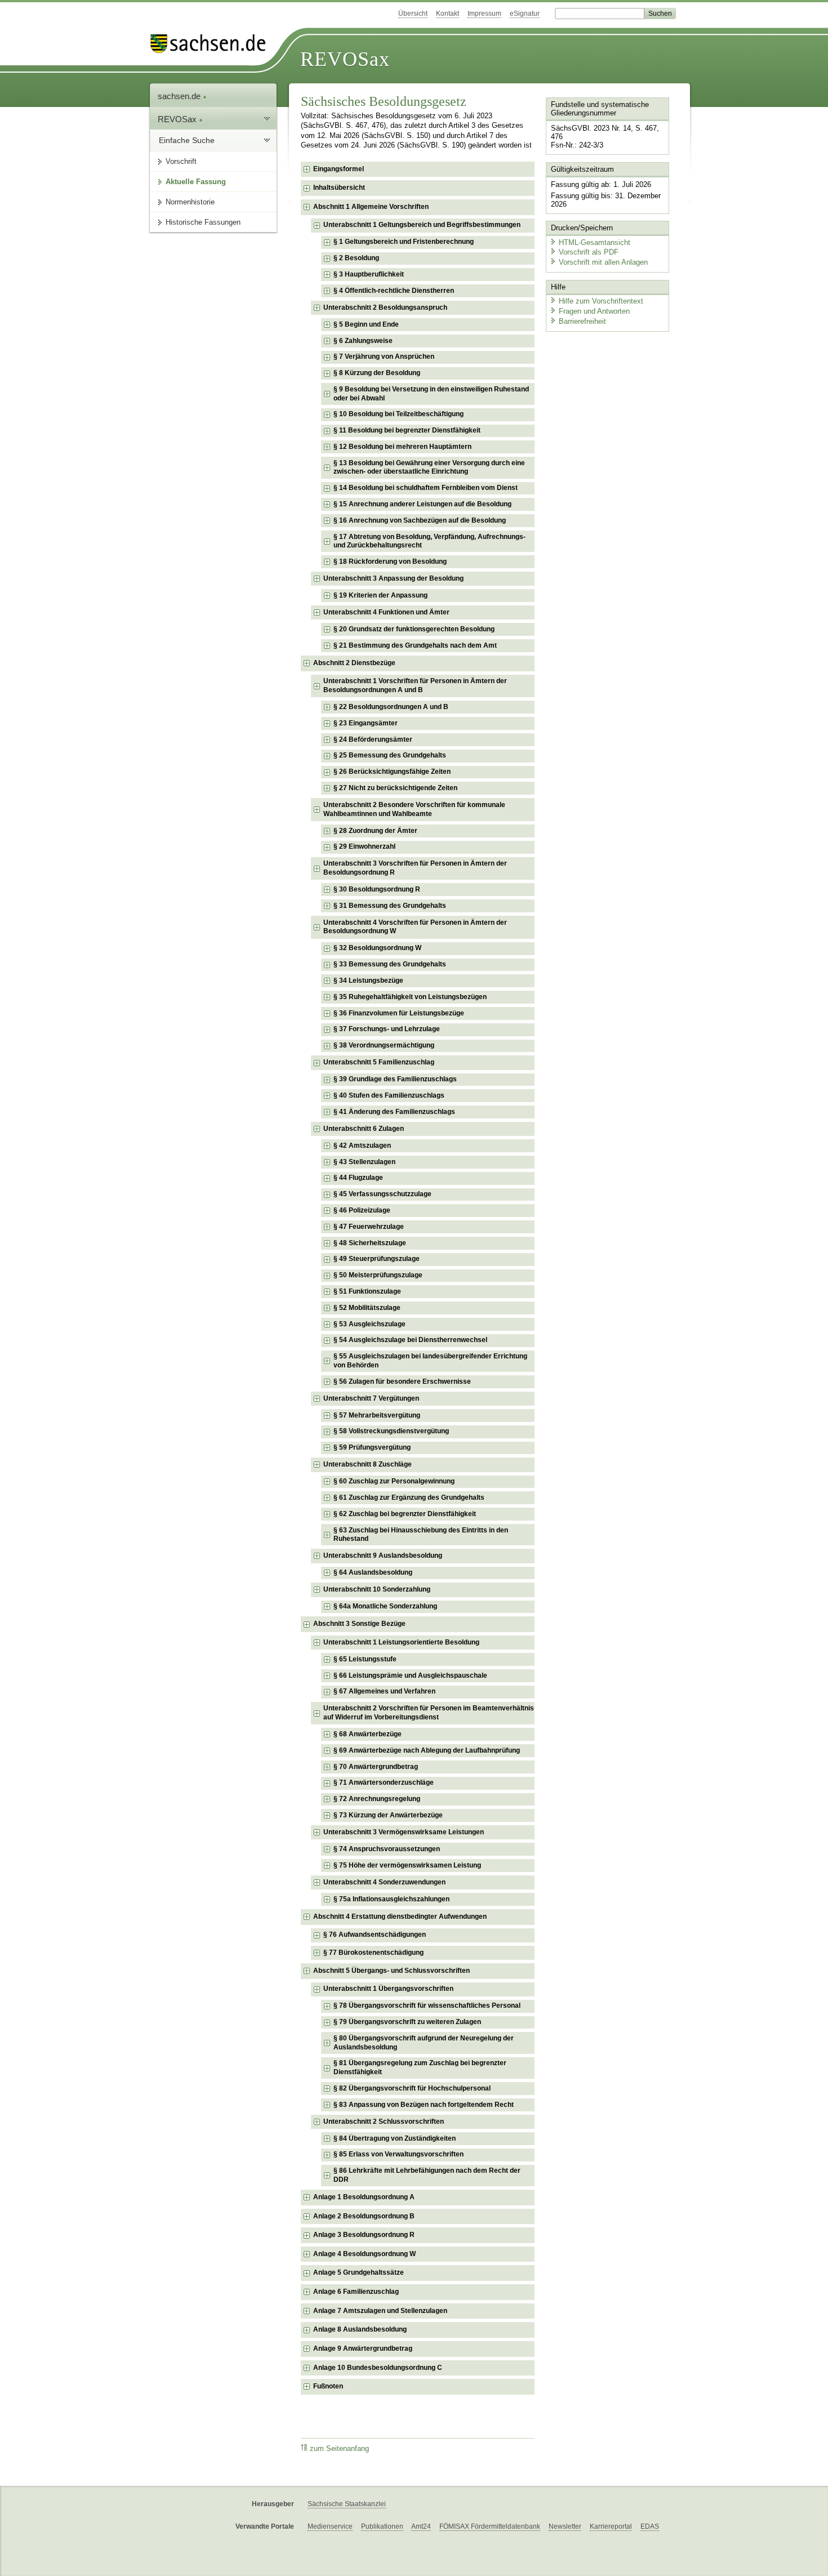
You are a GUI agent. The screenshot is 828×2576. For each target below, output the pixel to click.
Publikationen (382, 2526)
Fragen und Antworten (594, 311)
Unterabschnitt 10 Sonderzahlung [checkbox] (377, 1589)
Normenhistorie (190, 202)
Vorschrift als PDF (589, 252)
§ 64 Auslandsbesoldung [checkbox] (373, 1572)
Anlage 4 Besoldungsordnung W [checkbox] (364, 2254)
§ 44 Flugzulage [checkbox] (358, 1178)
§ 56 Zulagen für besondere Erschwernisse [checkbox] (402, 1381)
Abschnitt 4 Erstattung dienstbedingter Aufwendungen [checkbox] (400, 1917)
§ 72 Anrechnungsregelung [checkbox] (377, 1799)
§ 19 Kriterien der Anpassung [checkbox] (380, 595)
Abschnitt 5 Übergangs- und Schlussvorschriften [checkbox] (391, 1971)
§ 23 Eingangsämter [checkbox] (366, 723)
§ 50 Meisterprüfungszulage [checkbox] (378, 1275)
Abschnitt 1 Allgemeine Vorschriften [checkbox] (371, 207)
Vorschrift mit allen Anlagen (603, 262)
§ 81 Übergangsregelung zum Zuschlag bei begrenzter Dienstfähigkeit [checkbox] (420, 2067)
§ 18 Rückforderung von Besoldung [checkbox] (390, 561)
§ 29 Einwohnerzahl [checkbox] (364, 846)
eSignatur (525, 14)
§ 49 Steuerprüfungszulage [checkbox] (377, 1259)
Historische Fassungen (203, 222)
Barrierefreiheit (582, 321)
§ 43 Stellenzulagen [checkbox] (364, 1162)
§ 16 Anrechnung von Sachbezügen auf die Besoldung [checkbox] (420, 520)
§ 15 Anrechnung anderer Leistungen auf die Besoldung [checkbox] (422, 504)
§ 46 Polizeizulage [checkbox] (362, 1210)
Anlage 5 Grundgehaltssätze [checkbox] (359, 2272)
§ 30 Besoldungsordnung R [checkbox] (377, 889)
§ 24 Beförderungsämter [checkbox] (373, 739)
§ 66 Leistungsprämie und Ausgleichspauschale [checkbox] (410, 1675)
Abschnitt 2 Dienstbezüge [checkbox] (354, 663)
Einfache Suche (187, 140)
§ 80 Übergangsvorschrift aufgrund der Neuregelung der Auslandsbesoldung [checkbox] (424, 2043)
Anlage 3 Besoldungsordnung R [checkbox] (364, 2235)
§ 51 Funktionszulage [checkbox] (367, 1291)
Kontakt (448, 14)
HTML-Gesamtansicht (595, 242)
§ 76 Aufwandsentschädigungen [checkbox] (375, 1935)
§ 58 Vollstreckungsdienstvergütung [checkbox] (391, 1431)
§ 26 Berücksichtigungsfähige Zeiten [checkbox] (392, 772)
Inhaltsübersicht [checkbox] (339, 188)
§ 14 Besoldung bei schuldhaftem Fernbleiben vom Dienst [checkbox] (426, 488)
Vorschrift (181, 161)
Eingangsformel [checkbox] (339, 169)
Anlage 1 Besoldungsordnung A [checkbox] (364, 2197)
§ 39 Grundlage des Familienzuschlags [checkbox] (395, 1079)
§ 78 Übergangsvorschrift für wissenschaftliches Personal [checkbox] (427, 2005)
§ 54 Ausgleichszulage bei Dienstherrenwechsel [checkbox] (410, 1340)
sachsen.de (180, 96)
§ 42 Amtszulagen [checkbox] (362, 1146)
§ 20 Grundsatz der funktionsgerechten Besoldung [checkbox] (414, 629)
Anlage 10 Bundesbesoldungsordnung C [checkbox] (378, 2368)
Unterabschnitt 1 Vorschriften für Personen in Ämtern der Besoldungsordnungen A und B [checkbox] (415, 685)
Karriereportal (611, 2526)
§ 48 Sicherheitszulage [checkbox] (370, 1243)
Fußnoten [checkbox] (328, 2386)
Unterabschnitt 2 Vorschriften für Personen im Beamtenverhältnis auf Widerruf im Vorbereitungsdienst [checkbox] (429, 1713)
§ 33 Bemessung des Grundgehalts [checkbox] (390, 964)
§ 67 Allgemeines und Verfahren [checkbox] (384, 1691)
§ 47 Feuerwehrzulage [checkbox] (369, 1227)
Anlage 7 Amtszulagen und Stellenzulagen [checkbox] (380, 2311)
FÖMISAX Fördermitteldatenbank (490, 2526)
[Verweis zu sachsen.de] (212, 44)
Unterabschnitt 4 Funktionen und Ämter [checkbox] (386, 612)
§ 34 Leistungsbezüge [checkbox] (368, 981)
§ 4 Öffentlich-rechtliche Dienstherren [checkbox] (394, 291)
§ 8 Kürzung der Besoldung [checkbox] (377, 373)
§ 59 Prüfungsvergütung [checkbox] (372, 1447)
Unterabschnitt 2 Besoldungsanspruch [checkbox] (385, 307)
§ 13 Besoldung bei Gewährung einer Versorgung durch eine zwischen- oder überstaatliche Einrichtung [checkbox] (429, 467)
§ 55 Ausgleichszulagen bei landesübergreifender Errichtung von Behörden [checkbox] (430, 1361)
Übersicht (413, 14)
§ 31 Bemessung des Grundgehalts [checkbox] (390, 906)
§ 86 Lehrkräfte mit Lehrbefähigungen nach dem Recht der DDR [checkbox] (427, 2175)
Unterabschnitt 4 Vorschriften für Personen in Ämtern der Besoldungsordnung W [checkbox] (415, 927)
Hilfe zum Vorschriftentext (601, 301)
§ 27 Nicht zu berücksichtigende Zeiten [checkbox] (395, 788)
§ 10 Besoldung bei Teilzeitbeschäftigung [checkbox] (399, 414)
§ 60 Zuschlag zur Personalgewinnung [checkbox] (394, 1481)
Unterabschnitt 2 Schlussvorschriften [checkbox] (384, 2122)
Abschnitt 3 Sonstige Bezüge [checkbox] (359, 1624)
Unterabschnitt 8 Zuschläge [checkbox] (368, 1464)
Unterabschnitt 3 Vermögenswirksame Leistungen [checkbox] (404, 1832)
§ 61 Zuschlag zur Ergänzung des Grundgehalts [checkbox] (409, 1498)
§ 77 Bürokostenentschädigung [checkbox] (373, 1953)
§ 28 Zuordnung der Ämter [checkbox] (375, 831)
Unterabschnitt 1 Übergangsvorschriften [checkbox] (388, 1989)
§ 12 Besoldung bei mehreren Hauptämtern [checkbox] (402, 447)
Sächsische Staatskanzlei (347, 2504)
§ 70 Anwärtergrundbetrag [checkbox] (376, 1767)
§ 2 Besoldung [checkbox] (356, 258)
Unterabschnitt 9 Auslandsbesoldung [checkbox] (383, 1556)
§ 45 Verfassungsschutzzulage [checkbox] (382, 1194)
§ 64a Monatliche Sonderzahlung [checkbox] (385, 1606)
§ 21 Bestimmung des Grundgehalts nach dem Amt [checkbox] (415, 645)
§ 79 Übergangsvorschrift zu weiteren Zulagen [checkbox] (407, 2022)
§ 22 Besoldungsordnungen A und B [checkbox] (391, 707)
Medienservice (330, 2526)
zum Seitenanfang (339, 2449)
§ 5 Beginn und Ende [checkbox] (366, 324)
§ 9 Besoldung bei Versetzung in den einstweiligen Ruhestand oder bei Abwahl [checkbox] (431, 394)
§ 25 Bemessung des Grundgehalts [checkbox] (390, 755)
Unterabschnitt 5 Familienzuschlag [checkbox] (379, 1062)
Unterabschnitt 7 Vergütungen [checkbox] (371, 1398)
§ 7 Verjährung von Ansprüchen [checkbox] (384, 356)
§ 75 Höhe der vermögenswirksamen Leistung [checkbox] (407, 1865)
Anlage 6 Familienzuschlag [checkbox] (356, 2292)
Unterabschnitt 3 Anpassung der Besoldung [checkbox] (393, 578)
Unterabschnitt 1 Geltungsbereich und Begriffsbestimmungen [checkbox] (422, 225)
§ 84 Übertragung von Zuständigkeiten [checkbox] (395, 2138)
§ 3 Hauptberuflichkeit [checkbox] (369, 274)
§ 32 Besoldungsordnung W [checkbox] (377, 948)
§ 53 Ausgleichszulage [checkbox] (370, 1324)
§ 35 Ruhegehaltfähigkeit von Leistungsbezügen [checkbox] (410, 997)
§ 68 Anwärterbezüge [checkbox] (368, 1734)
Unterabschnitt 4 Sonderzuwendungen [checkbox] (384, 1882)
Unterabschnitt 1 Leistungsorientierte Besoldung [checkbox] (401, 1642)
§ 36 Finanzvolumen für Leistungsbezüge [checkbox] (399, 1013)
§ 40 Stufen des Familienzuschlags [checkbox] (389, 1095)
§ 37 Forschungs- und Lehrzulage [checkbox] (387, 1029)
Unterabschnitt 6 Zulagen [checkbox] (364, 1129)
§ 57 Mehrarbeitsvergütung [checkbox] (377, 1415)
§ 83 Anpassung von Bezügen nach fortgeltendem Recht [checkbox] (424, 2105)
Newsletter (565, 2526)
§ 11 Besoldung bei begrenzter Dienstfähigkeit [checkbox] (407, 430)
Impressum (484, 14)
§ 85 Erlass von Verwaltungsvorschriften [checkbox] (399, 2154)
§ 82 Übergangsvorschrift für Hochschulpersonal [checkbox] (412, 2088)
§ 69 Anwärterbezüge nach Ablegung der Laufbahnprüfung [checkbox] (427, 1750)
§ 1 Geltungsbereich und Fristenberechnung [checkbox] (404, 242)
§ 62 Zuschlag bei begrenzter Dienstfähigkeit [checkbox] (405, 1514)
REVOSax (345, 59)
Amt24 (421, 2526)
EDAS (650, 2526)
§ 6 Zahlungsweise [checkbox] (363, 341)
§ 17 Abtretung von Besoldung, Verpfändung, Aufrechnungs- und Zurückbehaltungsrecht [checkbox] (429, 541)
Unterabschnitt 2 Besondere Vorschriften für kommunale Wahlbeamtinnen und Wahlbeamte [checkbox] (414, 809)
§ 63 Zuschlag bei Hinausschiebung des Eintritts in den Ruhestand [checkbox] (421, 1535)
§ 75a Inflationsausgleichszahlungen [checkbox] (391, 1899)
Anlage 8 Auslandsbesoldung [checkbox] (360, 2329)
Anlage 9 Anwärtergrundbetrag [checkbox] (363, 2348)
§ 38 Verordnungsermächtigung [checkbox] (384, 1045)
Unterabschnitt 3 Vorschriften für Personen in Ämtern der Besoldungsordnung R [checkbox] (415, 868)
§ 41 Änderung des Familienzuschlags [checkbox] (394, 1112)
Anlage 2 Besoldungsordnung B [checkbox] (364, 2216)
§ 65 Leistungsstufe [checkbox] (365, 1659)
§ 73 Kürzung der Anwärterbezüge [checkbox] (388, 1815)
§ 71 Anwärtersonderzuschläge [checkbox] (384, 1782)
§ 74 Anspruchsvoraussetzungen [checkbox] (387, 1849)
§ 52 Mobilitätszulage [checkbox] (367, 1308)
